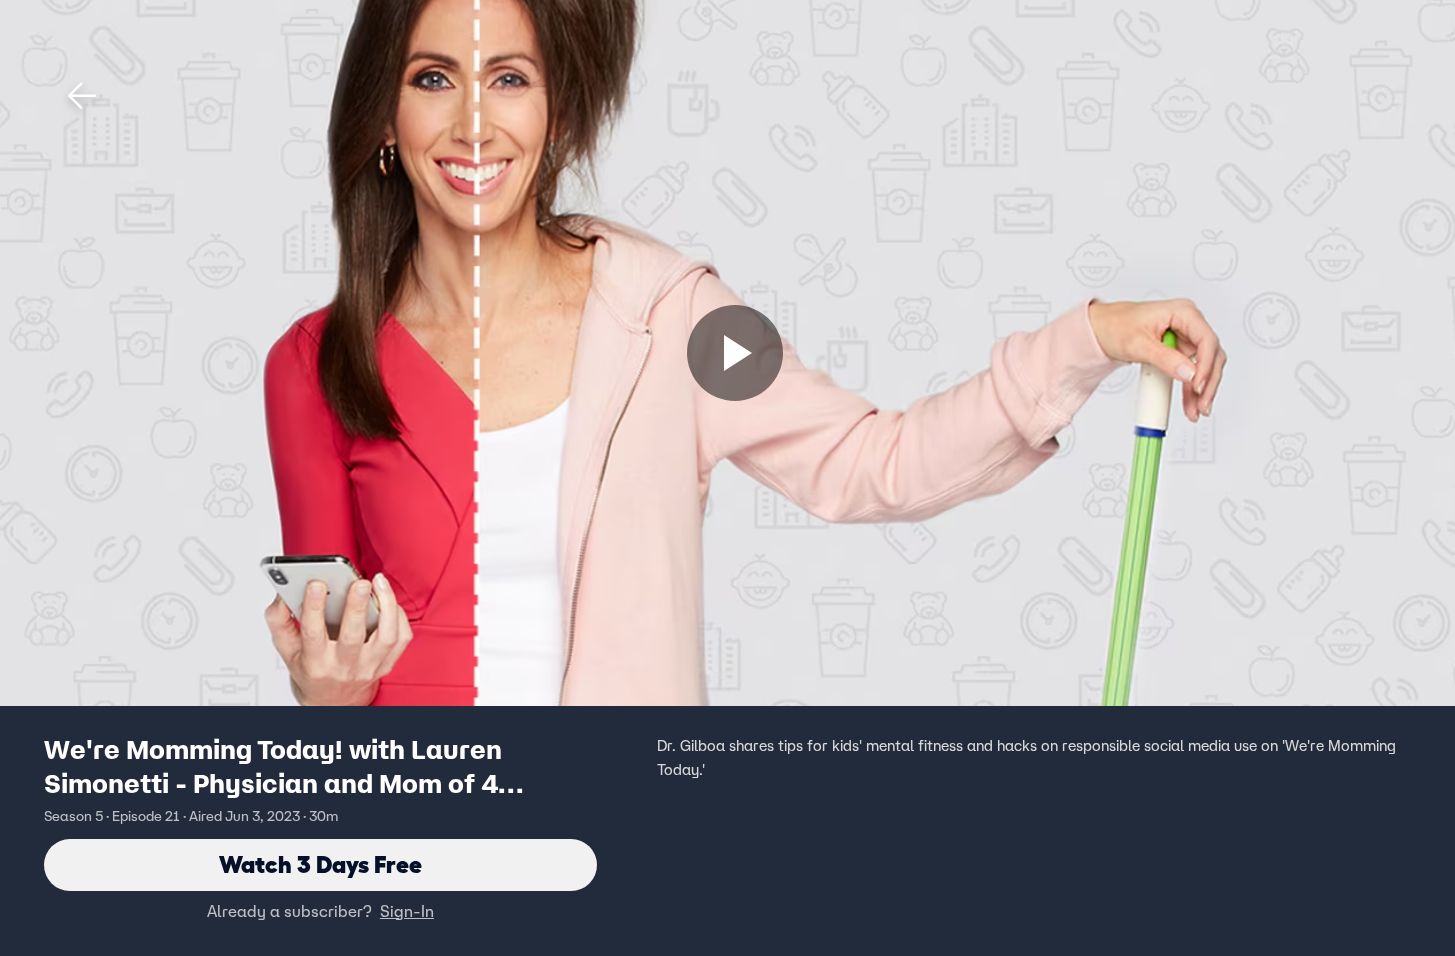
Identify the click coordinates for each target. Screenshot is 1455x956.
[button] (82, 96)
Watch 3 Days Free (320, 864)
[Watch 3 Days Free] (735, 353)
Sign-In (407, 911)
